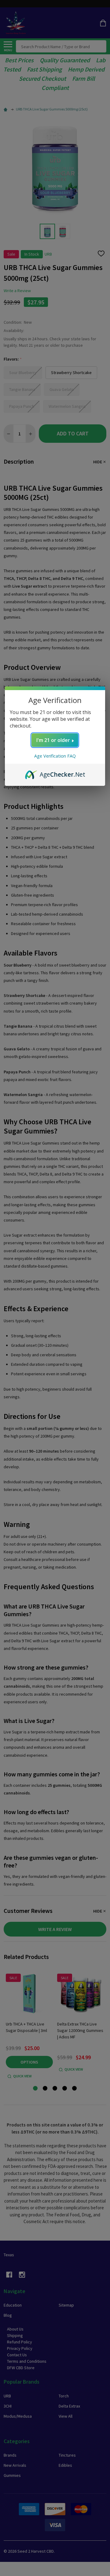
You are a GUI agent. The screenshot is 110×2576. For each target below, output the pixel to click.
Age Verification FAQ (55, 756)
